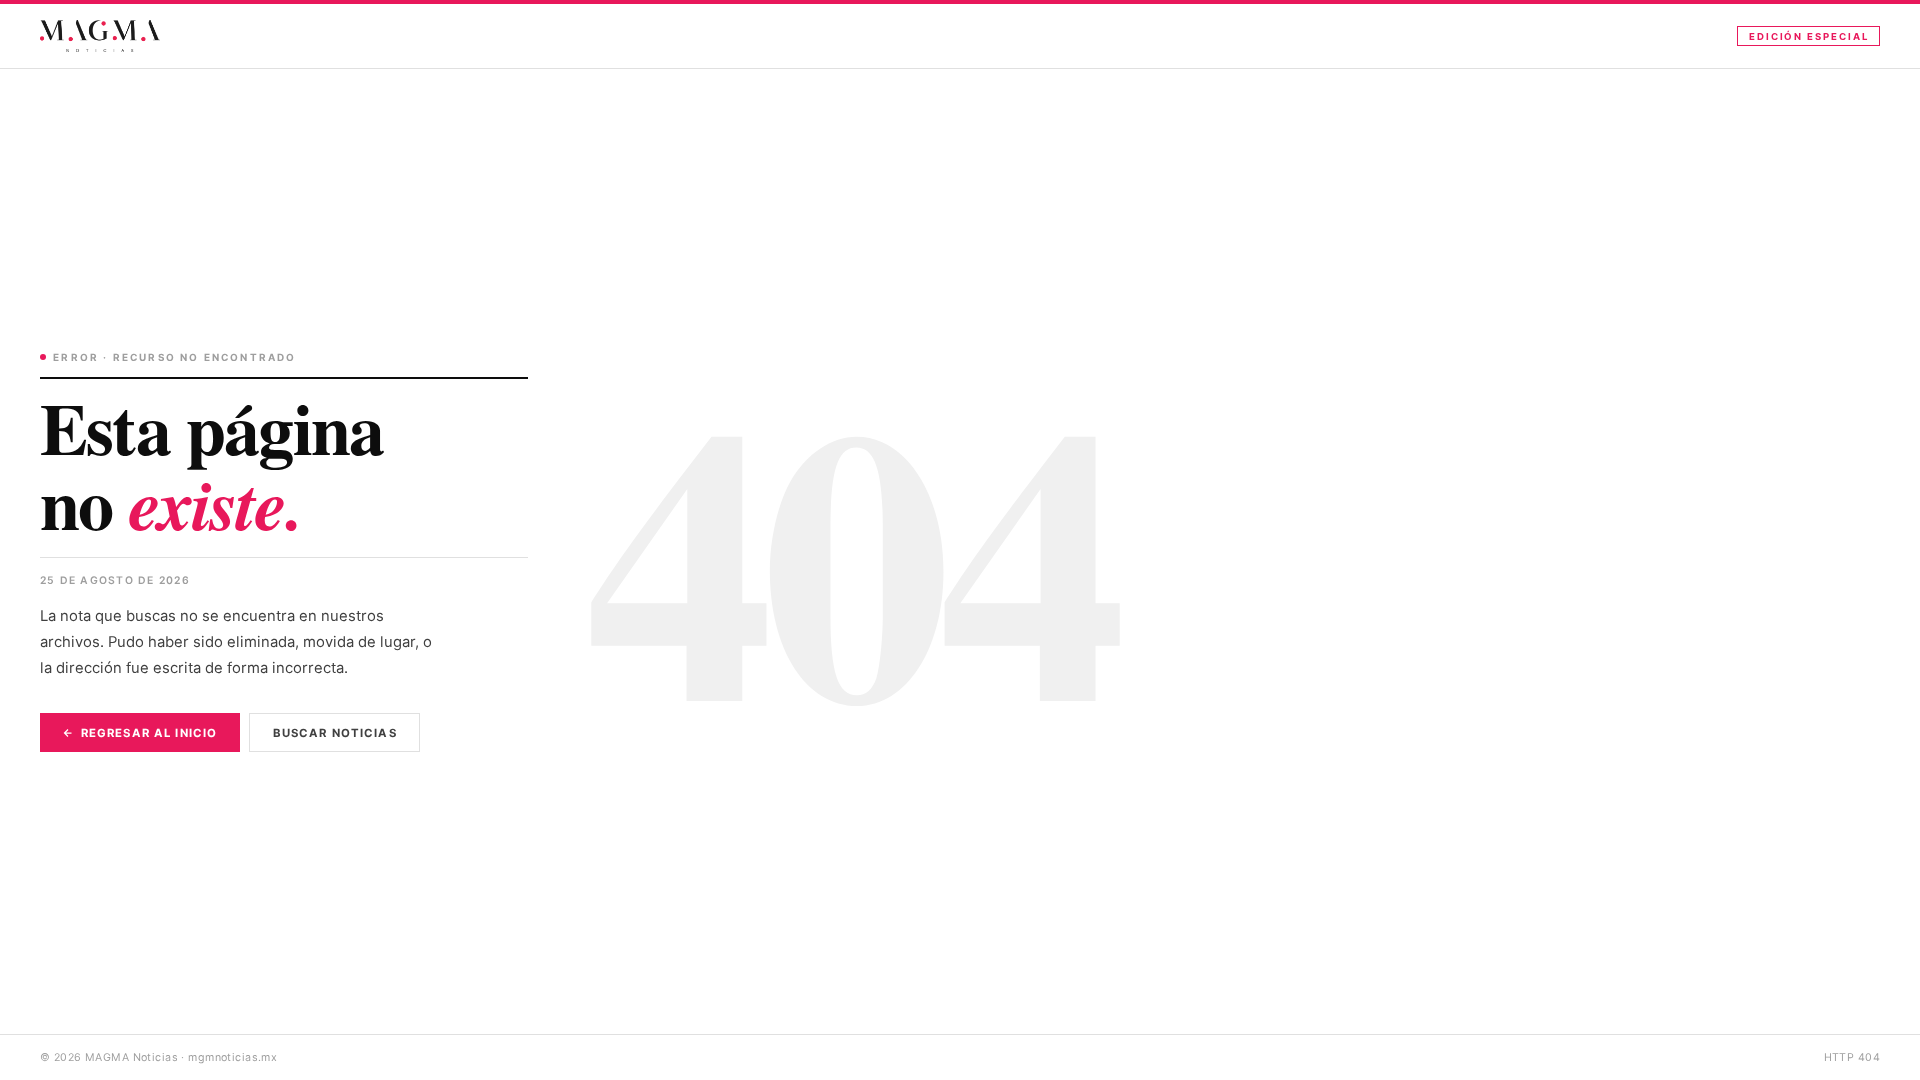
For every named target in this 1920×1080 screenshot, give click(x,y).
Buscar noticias (335, 733)
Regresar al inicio (149, 733)
